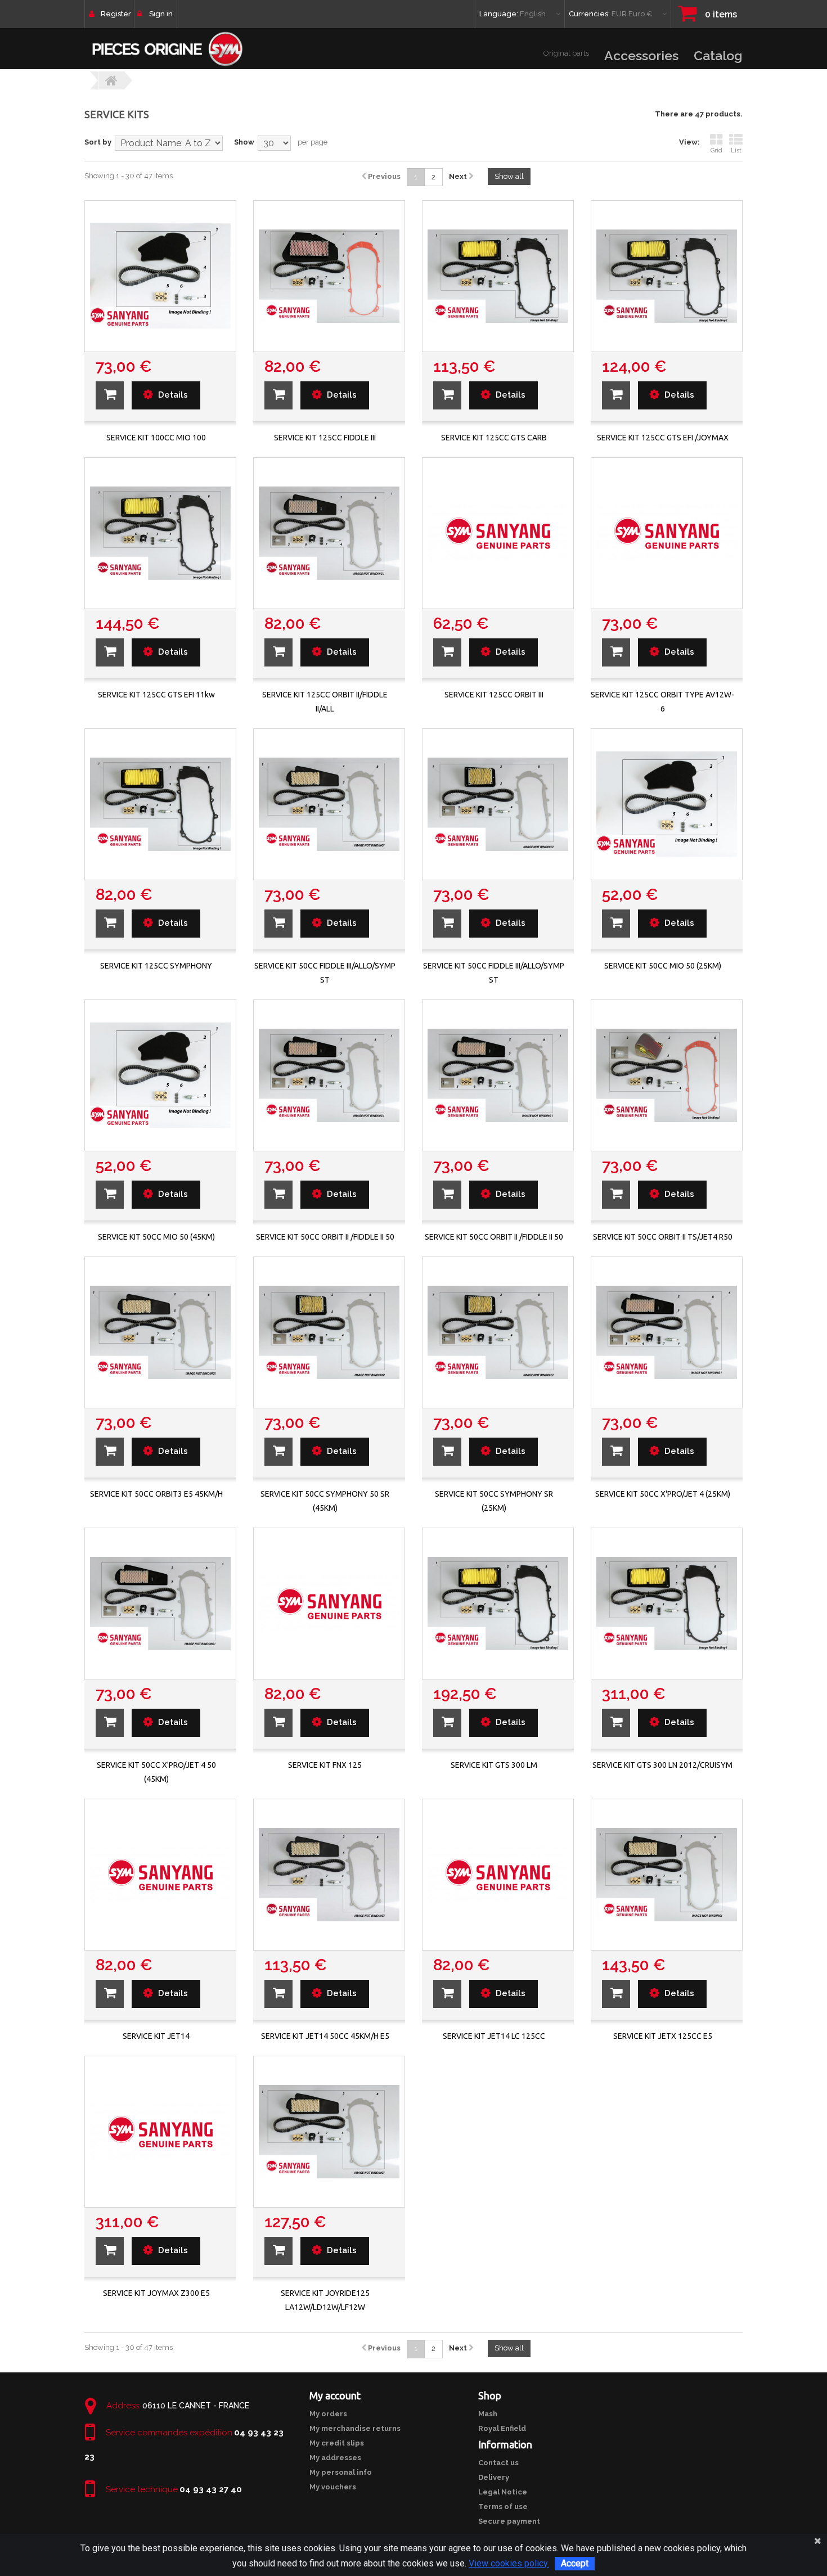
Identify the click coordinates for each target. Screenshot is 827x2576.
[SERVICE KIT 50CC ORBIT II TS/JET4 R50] (667, 1075)
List (736, 150)
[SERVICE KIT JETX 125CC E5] (667, 1875)
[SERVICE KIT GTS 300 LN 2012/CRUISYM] (667, 1604)
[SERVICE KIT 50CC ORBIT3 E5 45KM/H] (160, 1332)
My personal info (341, 2472)
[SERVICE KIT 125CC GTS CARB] (498, 276)
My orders (328, 2414)
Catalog (718, 55)
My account (335, 2395)
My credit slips (337, 2443)
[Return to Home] (111, 80)
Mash (488, 2414)
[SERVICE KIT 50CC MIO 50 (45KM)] (160, 1075)
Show (244, 142)
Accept (575, 2563)
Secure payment (509, 2521)
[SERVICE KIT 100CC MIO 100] (160, 276)
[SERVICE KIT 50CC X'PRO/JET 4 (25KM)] (667, 1332)
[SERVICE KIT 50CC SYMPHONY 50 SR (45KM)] (329, 1332)
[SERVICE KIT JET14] (160, 1875)
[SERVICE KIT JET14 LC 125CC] (498, 1875)
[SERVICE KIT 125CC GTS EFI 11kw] (160, 533)
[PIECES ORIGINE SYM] (167, 49)
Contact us (498, 2463)
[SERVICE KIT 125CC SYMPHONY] (160, 804)
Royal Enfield (502, 2428)
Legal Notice (503, 2492)
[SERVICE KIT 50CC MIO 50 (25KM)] (667, 804)
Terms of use (503, 2507)
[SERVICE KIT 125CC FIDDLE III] (329, 276)
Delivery (494, 2477)
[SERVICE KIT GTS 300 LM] (498, 1604)
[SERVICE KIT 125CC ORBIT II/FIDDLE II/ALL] (329, 533)
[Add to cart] (110, 395)
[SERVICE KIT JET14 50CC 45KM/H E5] (329, 1875)
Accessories (641, 55)
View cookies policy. (509, 2563)
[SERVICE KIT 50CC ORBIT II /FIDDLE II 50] (329, 1075)
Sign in (161, 14)
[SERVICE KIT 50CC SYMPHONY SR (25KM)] (498, 1332)
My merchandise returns (355, 2428)
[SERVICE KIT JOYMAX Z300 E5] (160, 2132)
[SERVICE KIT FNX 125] (329, 1604)
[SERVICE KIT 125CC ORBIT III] (498, 533)
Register (116, 14)
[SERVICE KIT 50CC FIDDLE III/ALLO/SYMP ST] (329, 804)
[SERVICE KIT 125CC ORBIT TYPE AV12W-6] (667, 533)
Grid (716, 150)
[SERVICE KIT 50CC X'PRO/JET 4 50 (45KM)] (160, 1604)
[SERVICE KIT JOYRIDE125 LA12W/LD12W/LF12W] (329, 2132)
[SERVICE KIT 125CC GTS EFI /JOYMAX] (667, 276)
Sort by (98, 142)
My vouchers (333, 2487)
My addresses (335, 2458)
